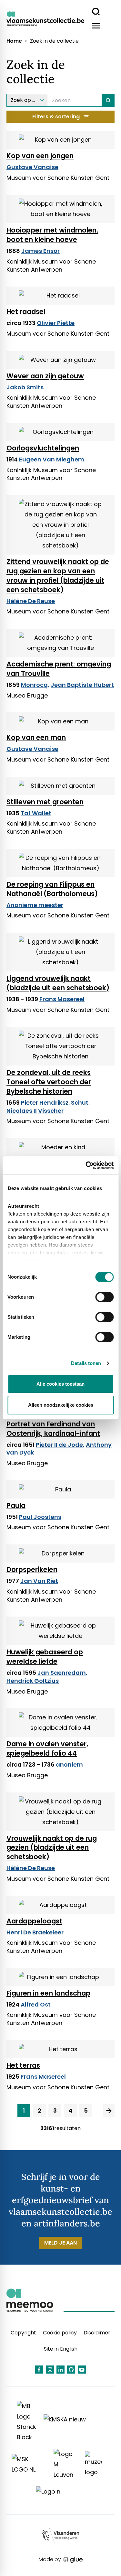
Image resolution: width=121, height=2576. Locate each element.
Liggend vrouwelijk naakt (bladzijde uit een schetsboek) (58, 983)
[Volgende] (109, 2111)
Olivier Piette (56, 323)
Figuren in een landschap (48, 1993)
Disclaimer (97, 2333)
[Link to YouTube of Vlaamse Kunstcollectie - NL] (82, 2370)
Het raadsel (26, 312)
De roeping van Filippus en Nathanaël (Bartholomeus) (52, 889)
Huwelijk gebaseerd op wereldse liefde (45, 1657)
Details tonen (86, 1363)
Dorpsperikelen (32, 1569)
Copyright (23, 2333)
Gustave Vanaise (32, 167)
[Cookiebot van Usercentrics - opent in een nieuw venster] (86, 1165)
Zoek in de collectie (54, 41)
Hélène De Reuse (31, 601)
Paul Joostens (40, 1517)
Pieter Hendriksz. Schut (55, 1103)
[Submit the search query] (108, 100)
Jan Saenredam (62, 1673)
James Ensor (40, 251)
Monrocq (34, 685)
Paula (16, 1505)
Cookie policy (60, 2333)
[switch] (104, 1297)
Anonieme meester (35, 905)
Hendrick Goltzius (33, 1681)
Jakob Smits (25, 387)
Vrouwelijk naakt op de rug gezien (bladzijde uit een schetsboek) (52, 1848)
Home (14, 41)
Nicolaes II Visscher (35, 1111)
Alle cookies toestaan (60, 1384)
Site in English (61, 2349)
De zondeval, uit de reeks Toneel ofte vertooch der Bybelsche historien (49, 1082)
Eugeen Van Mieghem (52, 459)
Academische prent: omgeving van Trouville (59, 669)
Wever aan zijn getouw (45, 376)
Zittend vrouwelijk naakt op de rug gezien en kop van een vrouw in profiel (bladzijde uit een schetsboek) (58, 576)
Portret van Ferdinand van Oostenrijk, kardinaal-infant (53, 1429)
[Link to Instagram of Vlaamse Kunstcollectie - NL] (50, 2370)
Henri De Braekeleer (35, 1932)
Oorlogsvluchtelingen (43, 448)
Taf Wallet (36, 813)
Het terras (23, 2065)
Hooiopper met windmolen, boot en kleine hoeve (52, 235)
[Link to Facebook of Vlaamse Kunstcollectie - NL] (39, 2370)
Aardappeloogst (34, 1921)
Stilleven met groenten (45, 802)
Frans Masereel (62, 999)
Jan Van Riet (39, 1581)
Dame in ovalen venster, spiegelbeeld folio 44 (47, 1748)
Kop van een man (36, 737)
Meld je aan (60, 2243)
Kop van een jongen (40, 156)
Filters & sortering (56, 117)
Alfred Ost (36, 2004)
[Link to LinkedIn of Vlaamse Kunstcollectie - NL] (60, 2370)
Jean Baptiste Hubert (82, 685)
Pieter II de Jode (59, 1445)
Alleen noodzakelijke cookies (61, 1405)
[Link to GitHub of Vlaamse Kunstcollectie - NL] (71, 2370)
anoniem (69, 1764)
